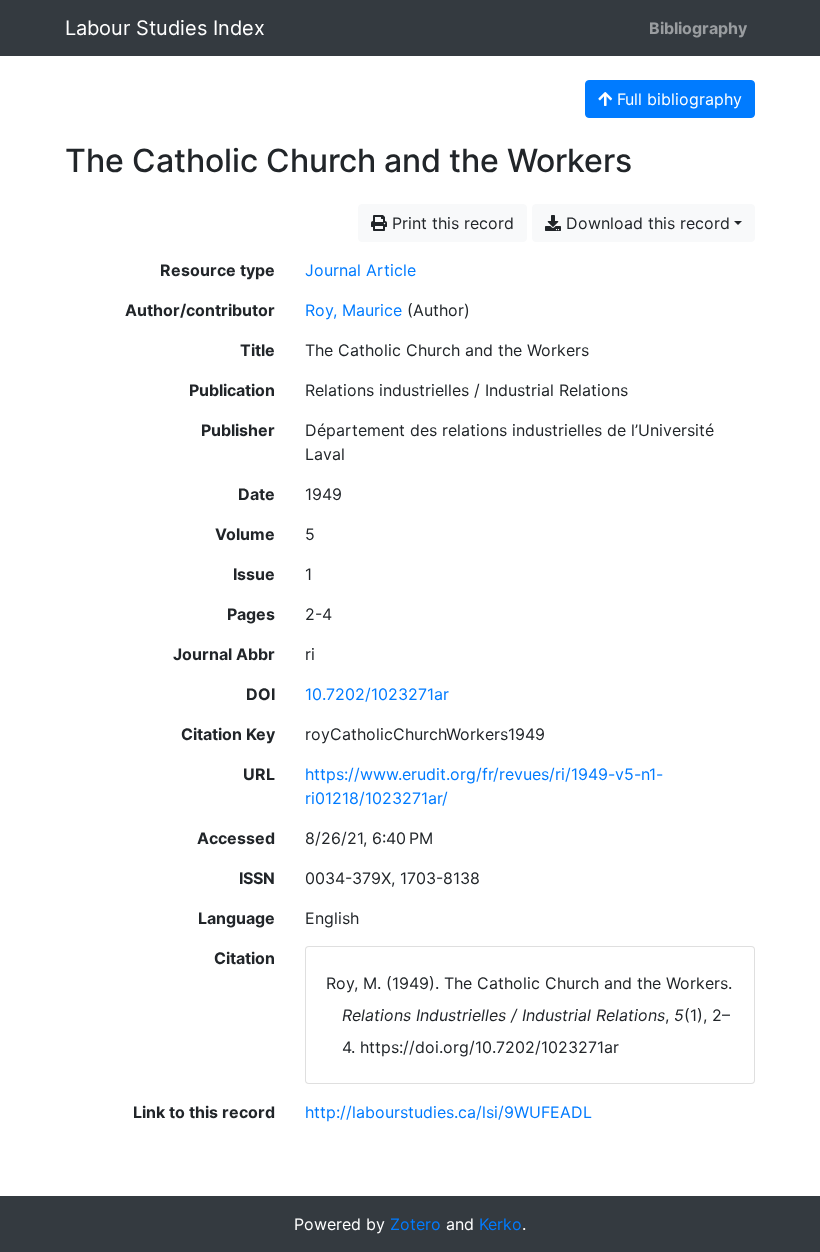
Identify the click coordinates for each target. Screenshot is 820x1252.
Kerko (500, 1224)
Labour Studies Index (165, 28)
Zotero (415, 1224)
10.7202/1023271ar (377, 694)
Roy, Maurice (353, 310)
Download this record (645, 223)
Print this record (450, 223)
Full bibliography (677, 99)
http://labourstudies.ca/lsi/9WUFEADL (448, 1112)
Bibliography (698, 28)
